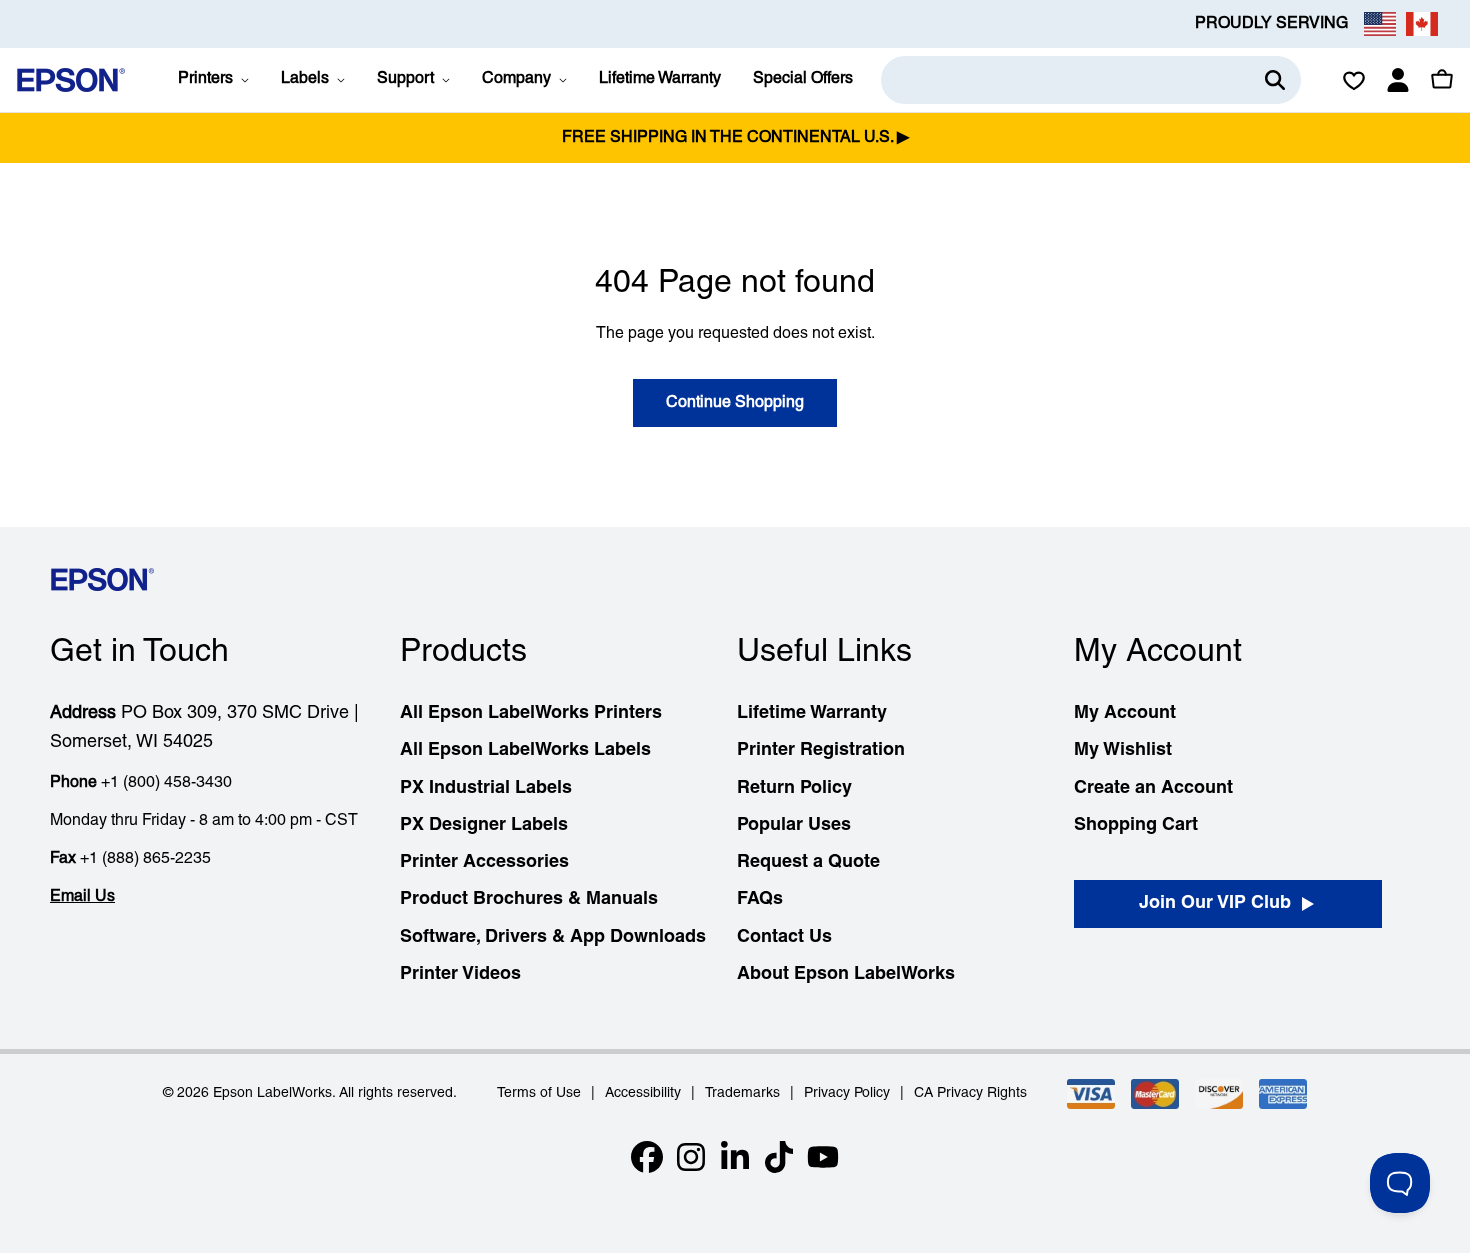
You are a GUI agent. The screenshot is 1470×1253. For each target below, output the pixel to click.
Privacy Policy (847, 1093)
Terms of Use (539, 1093)
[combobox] (1091, 80)
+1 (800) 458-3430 (166, 783)
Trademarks (742, 1093)
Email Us (82, 897)
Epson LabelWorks (272, 1093)
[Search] (1275, 80)
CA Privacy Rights (970, 1093)
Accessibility (643, 1093)
